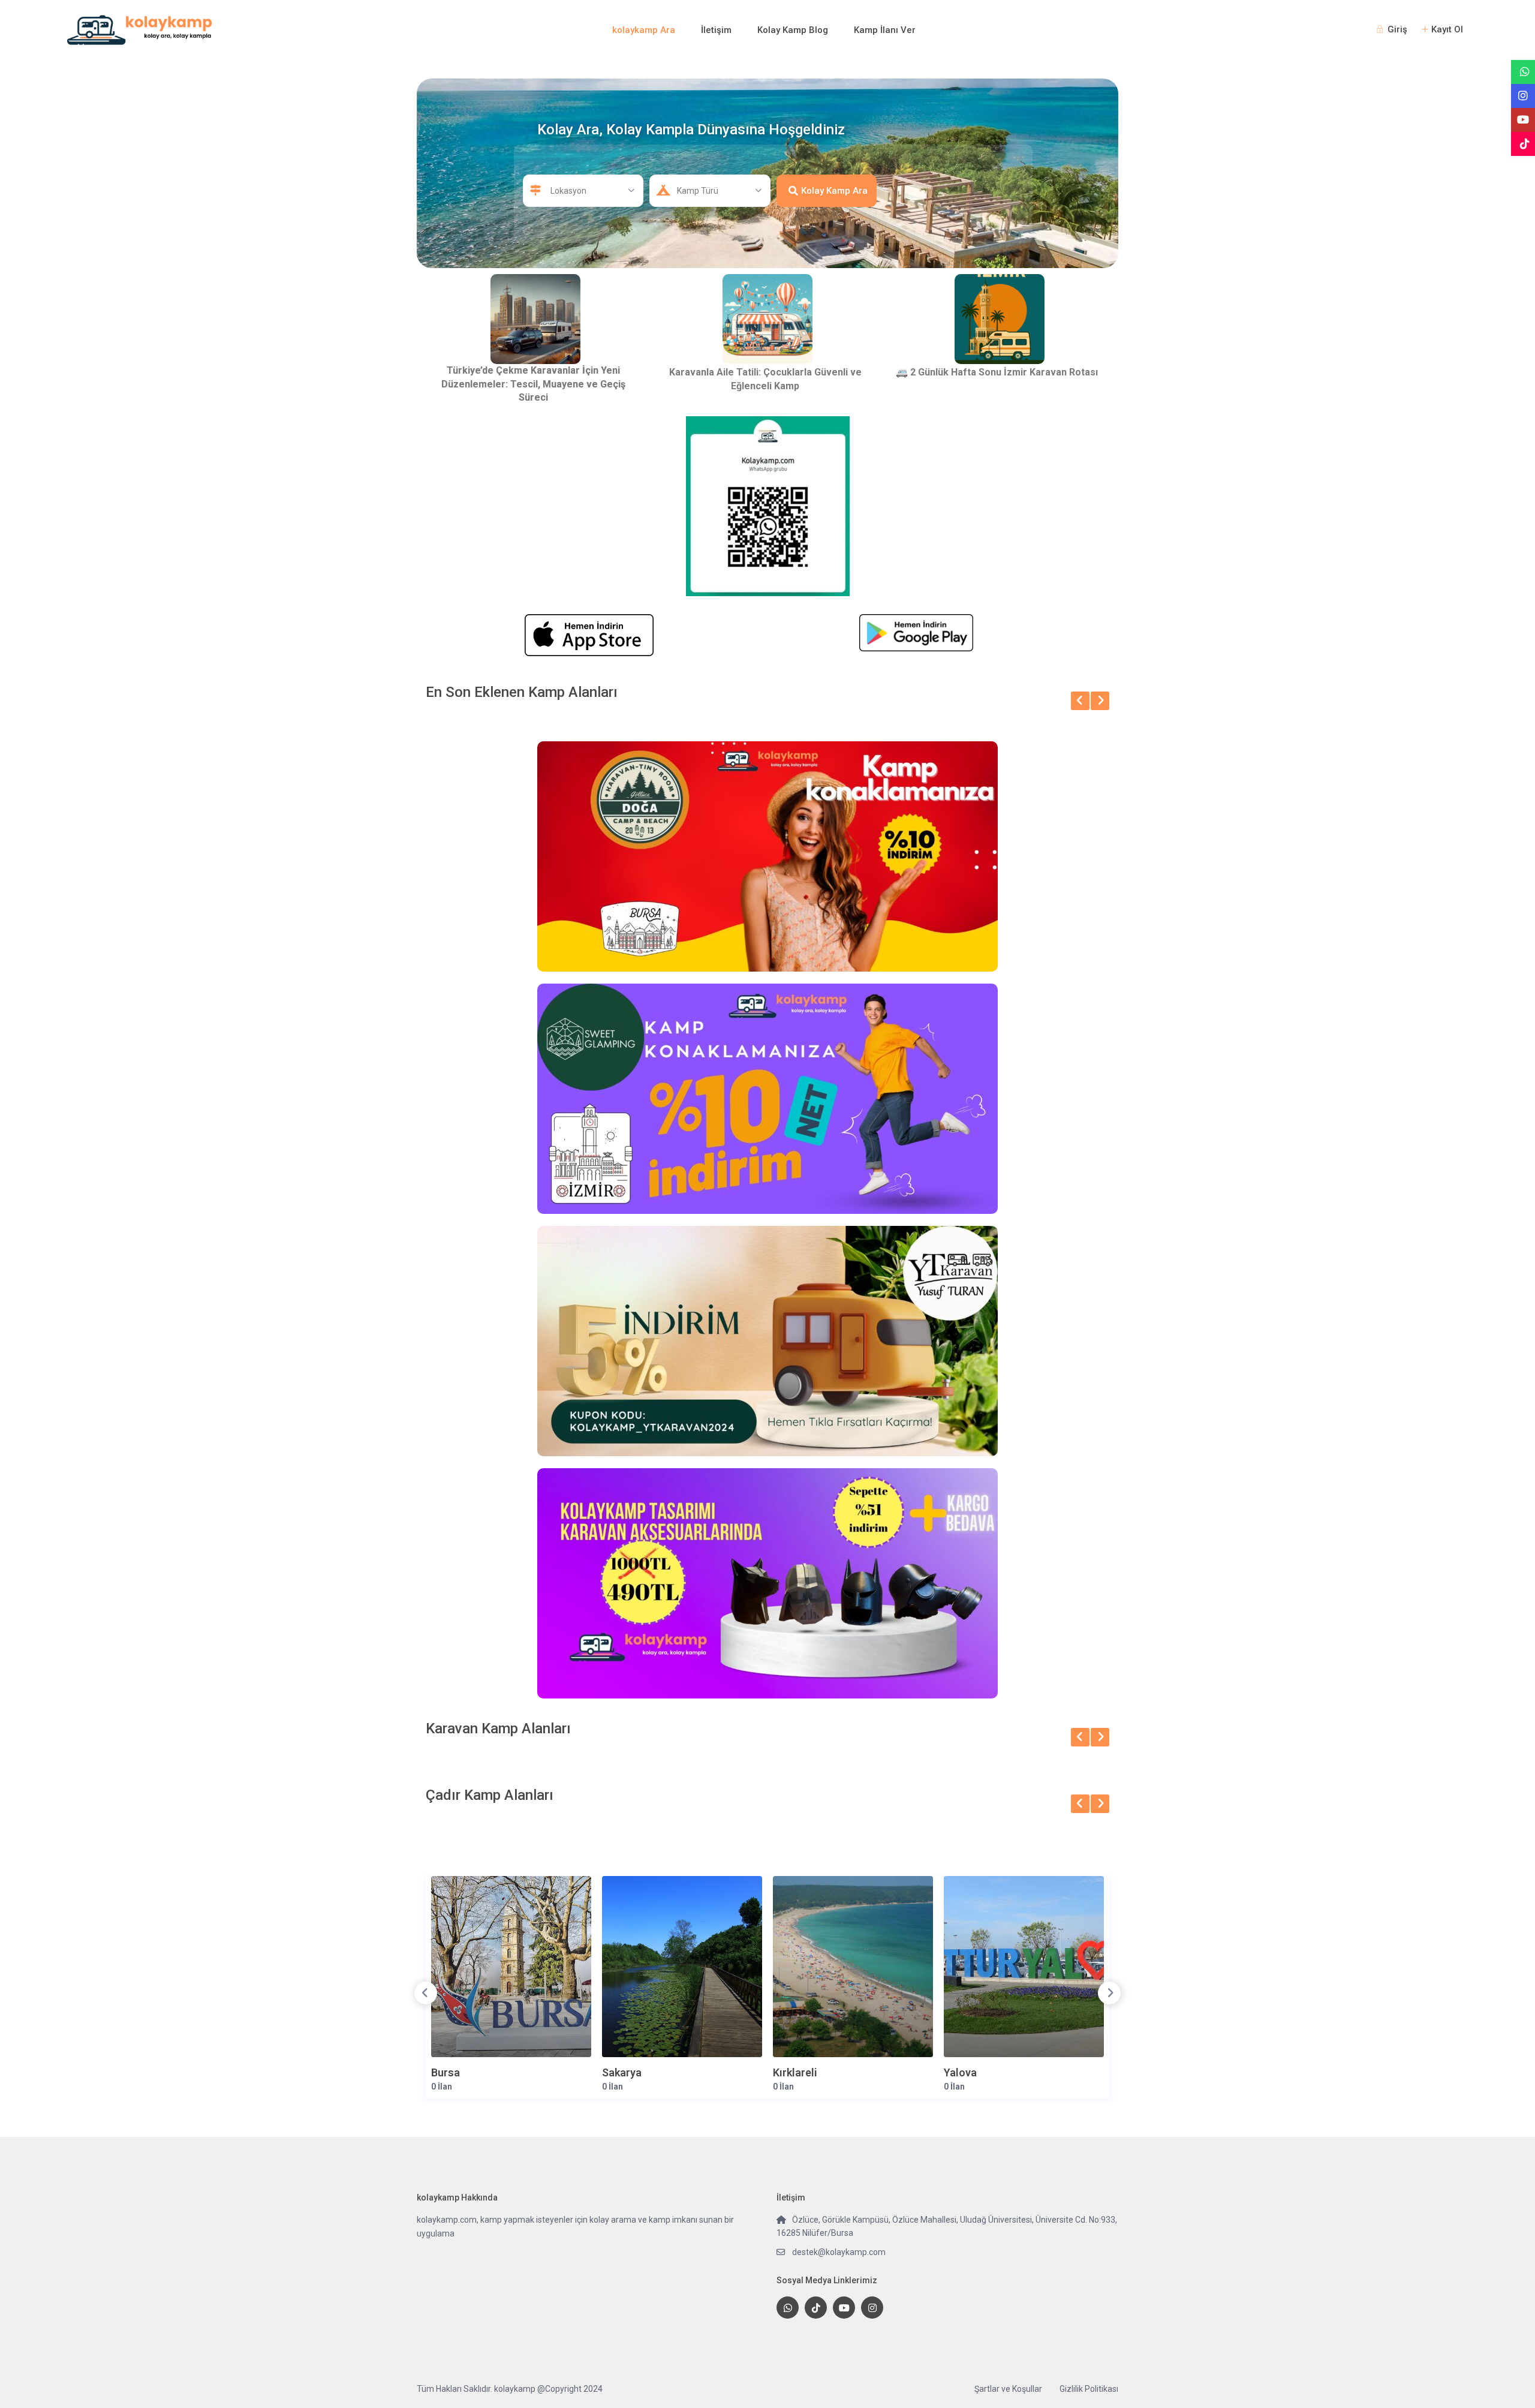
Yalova (960, 2072)
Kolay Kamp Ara (834, 191)
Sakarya (622, 2072)
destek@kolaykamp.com (839, 2252)
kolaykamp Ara (644, 30)
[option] (511, 1988)
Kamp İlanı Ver (885, 30)
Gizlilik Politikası (1089, 2389)
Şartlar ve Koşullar (1008, 2389)
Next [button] (1109, 1993)
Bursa (446, 2072)
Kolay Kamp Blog (793, 30)
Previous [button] (426, 1993)
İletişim (716, 30)
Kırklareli (795, 2072)
